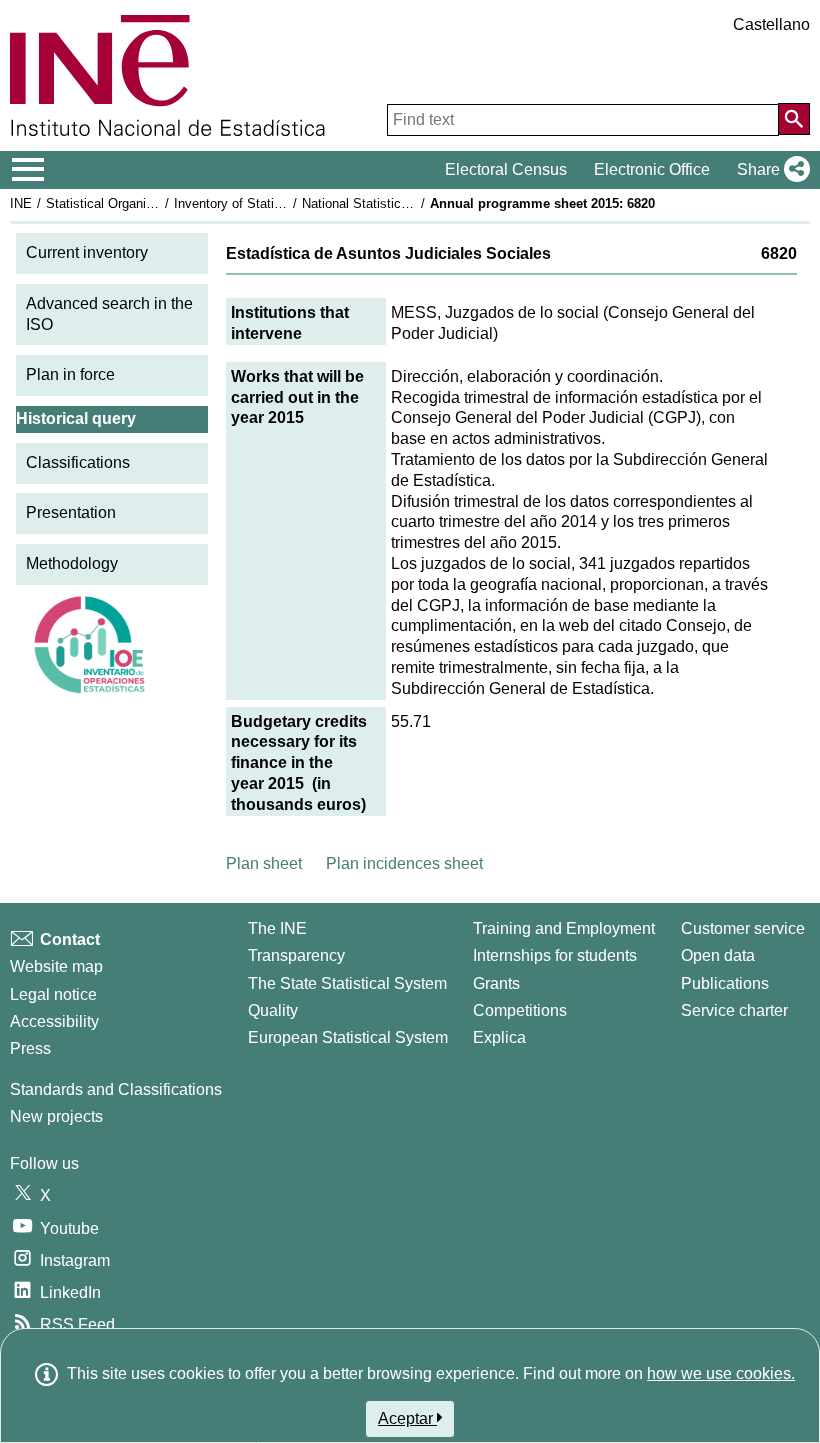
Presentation (71, 512)
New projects (56, 1116)
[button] (769, 170)
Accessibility (54, 1021)
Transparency (296, 955)
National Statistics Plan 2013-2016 (402, 203)
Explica (499, 1037)
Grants (496, 983)
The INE (277, 928)
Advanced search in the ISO (109, 314)
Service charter (734, 1010)
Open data (718, 955)
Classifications (78, 462)
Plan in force (70, 374)
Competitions (520, 1010)
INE (21, 203)
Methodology (72, 563)
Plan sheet (264, 863)
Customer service (743, 928)
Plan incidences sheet (404, 863)
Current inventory (87, 252)
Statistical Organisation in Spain (139, 203)
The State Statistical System (347, 983)
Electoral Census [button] (506, 169)
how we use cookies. (721, 1373)
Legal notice (53, 994)
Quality (273, 1010)
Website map (56, 966)
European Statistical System (348, 1037)
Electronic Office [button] (652, 169)
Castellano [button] (771, 24)
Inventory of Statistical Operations (273, 203)
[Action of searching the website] (794, 119)
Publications (725, 983)
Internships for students (555, 955)
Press (30, 1048)
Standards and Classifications (116, 1089)
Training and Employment (564, 928)
